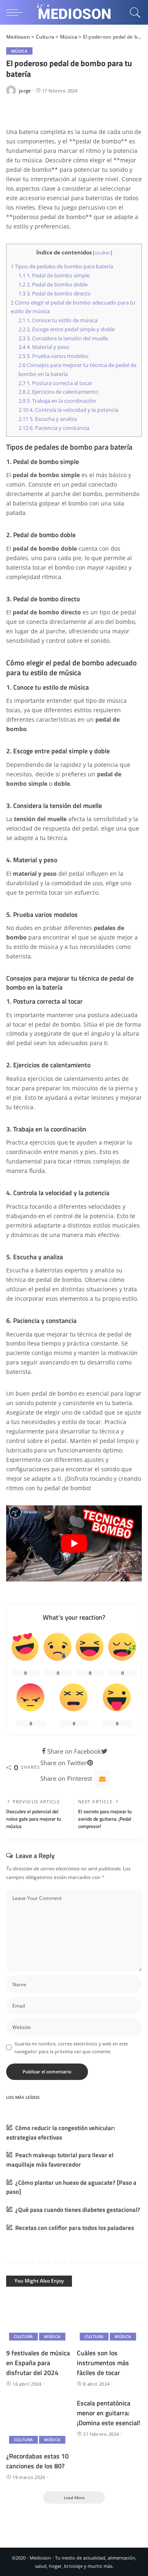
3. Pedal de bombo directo (55, 293)
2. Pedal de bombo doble (53, 284)
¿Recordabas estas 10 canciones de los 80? (37, 2461)
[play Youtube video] (74, 1544)
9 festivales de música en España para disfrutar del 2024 (38, 2363)
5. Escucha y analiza (48, 419)
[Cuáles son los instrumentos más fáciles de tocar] (109, 2319)
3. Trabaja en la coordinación (57, 401)
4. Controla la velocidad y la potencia (68, 410)
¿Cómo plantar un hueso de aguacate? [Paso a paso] (71, 2187)
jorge (25, 91)
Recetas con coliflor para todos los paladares (75, 2228)
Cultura (23, 2336)
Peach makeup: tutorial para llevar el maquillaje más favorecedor (60, 2160)
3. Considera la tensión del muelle (63, 338)
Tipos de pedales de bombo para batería (62, 266)
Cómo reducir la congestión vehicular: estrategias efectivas (61, 2133)
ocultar (103, 253)
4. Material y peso (44, 347)
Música (19, 51)
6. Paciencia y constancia (54, 428)
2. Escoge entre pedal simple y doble (67, 329)
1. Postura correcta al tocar (55, 383)
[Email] (102, 1779)
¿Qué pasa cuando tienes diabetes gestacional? (78, 2210)
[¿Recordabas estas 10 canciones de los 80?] (39, 2423)
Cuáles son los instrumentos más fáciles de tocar (103, 2363)
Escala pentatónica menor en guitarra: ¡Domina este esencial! (109, 2413)
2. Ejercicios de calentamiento (58, 392)
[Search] (134, 12)
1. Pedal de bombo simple (54, 275)
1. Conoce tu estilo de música (58, 320)
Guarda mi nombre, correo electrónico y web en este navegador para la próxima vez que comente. (71, 2047)
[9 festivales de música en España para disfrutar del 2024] (39, 2319)
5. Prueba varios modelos (53, 356)
